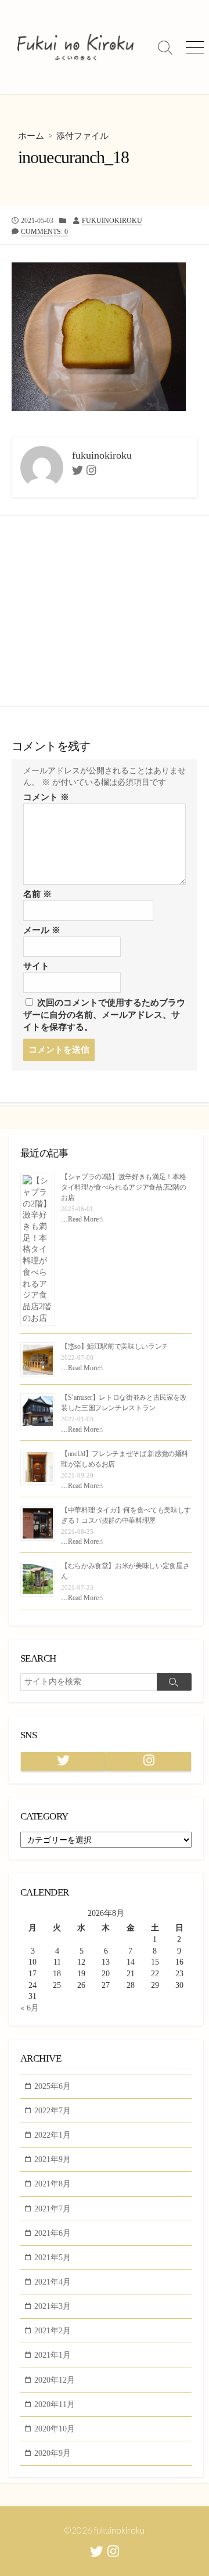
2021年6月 (53, 2233)
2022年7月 (53, 2110)
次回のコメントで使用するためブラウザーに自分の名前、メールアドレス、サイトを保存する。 (104, 1015)
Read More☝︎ (85, 1219)
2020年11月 (55, 2404)
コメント (46, 797)
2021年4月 (53, 2282)
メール (42, 930)
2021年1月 (53, 2355)
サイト (36, 966)
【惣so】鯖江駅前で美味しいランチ (115, 1346)
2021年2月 (53, 2330)
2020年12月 (55, 2380)
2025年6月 (53, 2086)
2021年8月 (53, 2184)
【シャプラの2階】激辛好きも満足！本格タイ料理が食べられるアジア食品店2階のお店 (123, 1187)
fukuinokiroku (112, 221)
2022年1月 (53, 2135)
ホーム (31, 136)
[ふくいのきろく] (75, 47)
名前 (37, 894)
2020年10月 (55, 2429)
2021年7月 (53, 2208)
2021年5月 (53, 2257)
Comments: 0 (44, 232)
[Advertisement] (105, 611)
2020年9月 (53, 2453)
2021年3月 (53, 2306)
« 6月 (30, 2008)
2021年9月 (53, 2159)
